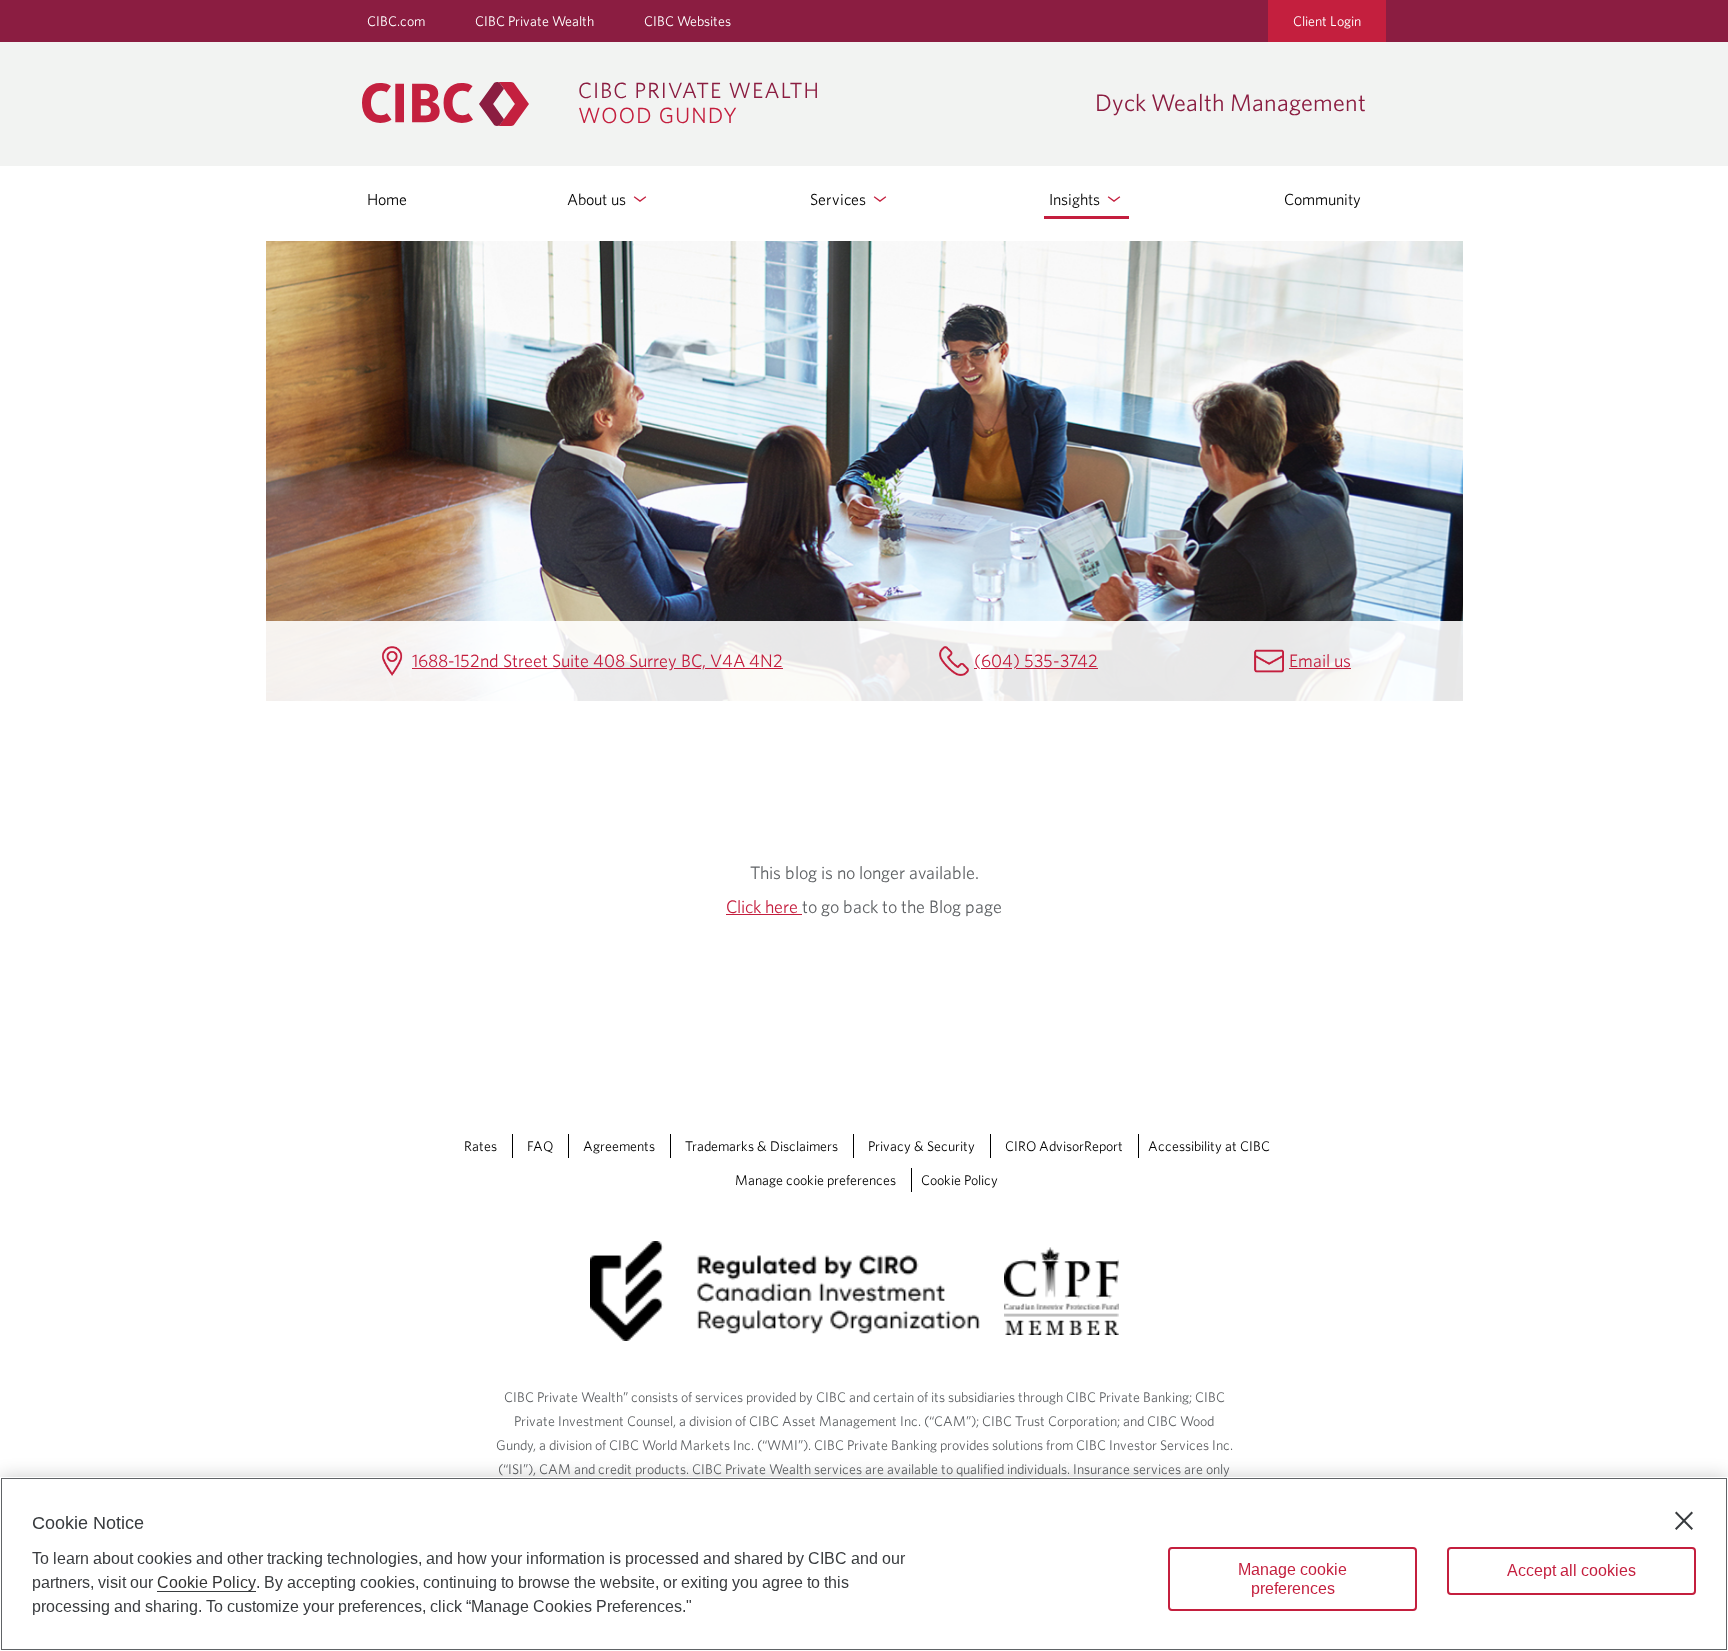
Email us (1320, 660)
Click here (764, 906)
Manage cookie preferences (815, 1180)
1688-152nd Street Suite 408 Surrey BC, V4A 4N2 (597, 660)
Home (387, 199)
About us (598, 199)
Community (1322, 199)
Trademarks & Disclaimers (761, 1146)
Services (840, 199)
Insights (1076, 199)
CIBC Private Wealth (534, 21)
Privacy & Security (921, 1146)
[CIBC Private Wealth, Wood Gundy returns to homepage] (718, 104)
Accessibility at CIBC (1209, 1146)
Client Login (1327, 21)
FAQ (540, 1146)
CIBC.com (396, 21)
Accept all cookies (1571, 1570)
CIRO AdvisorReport (1064, 1146)
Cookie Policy (959, 1180)
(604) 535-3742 (1036, 660)
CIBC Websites (687, 21)
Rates (480, 1146)
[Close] (1684, 1521)
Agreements (619, 1146)
